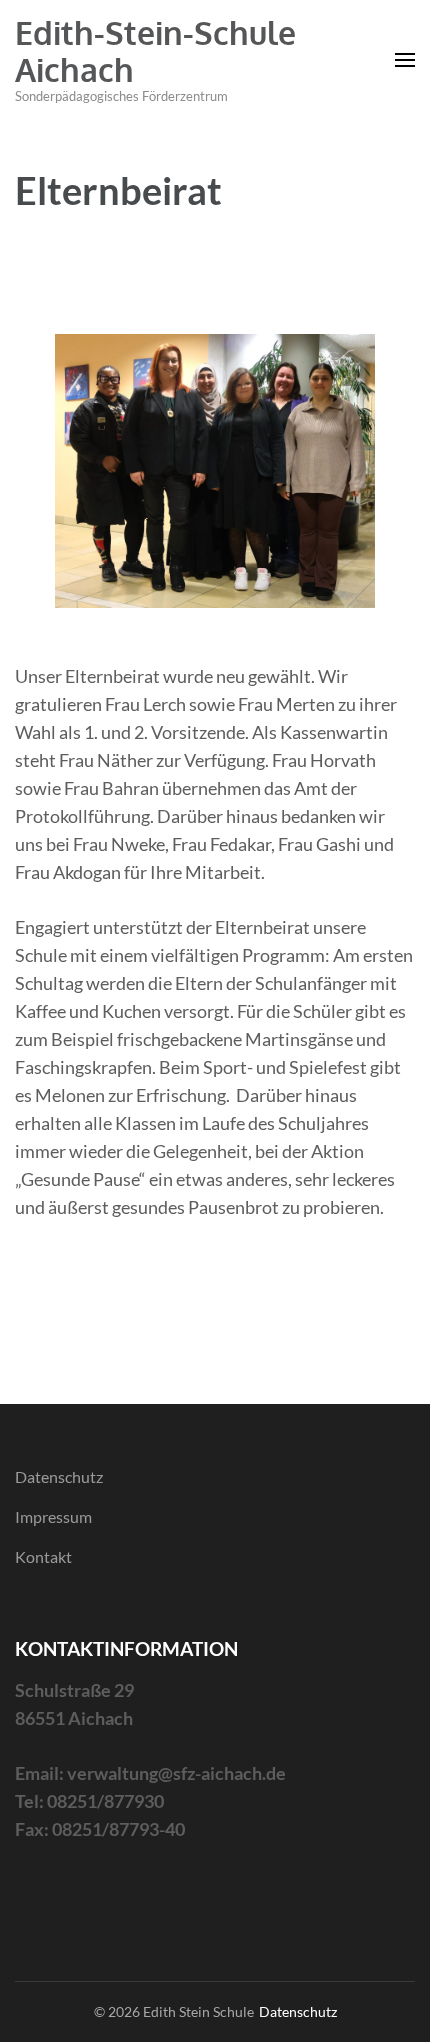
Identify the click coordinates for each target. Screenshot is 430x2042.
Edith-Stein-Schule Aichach (155, 51)
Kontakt (43, 1556)
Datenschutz (59, 1476)
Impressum (53, 1516)
